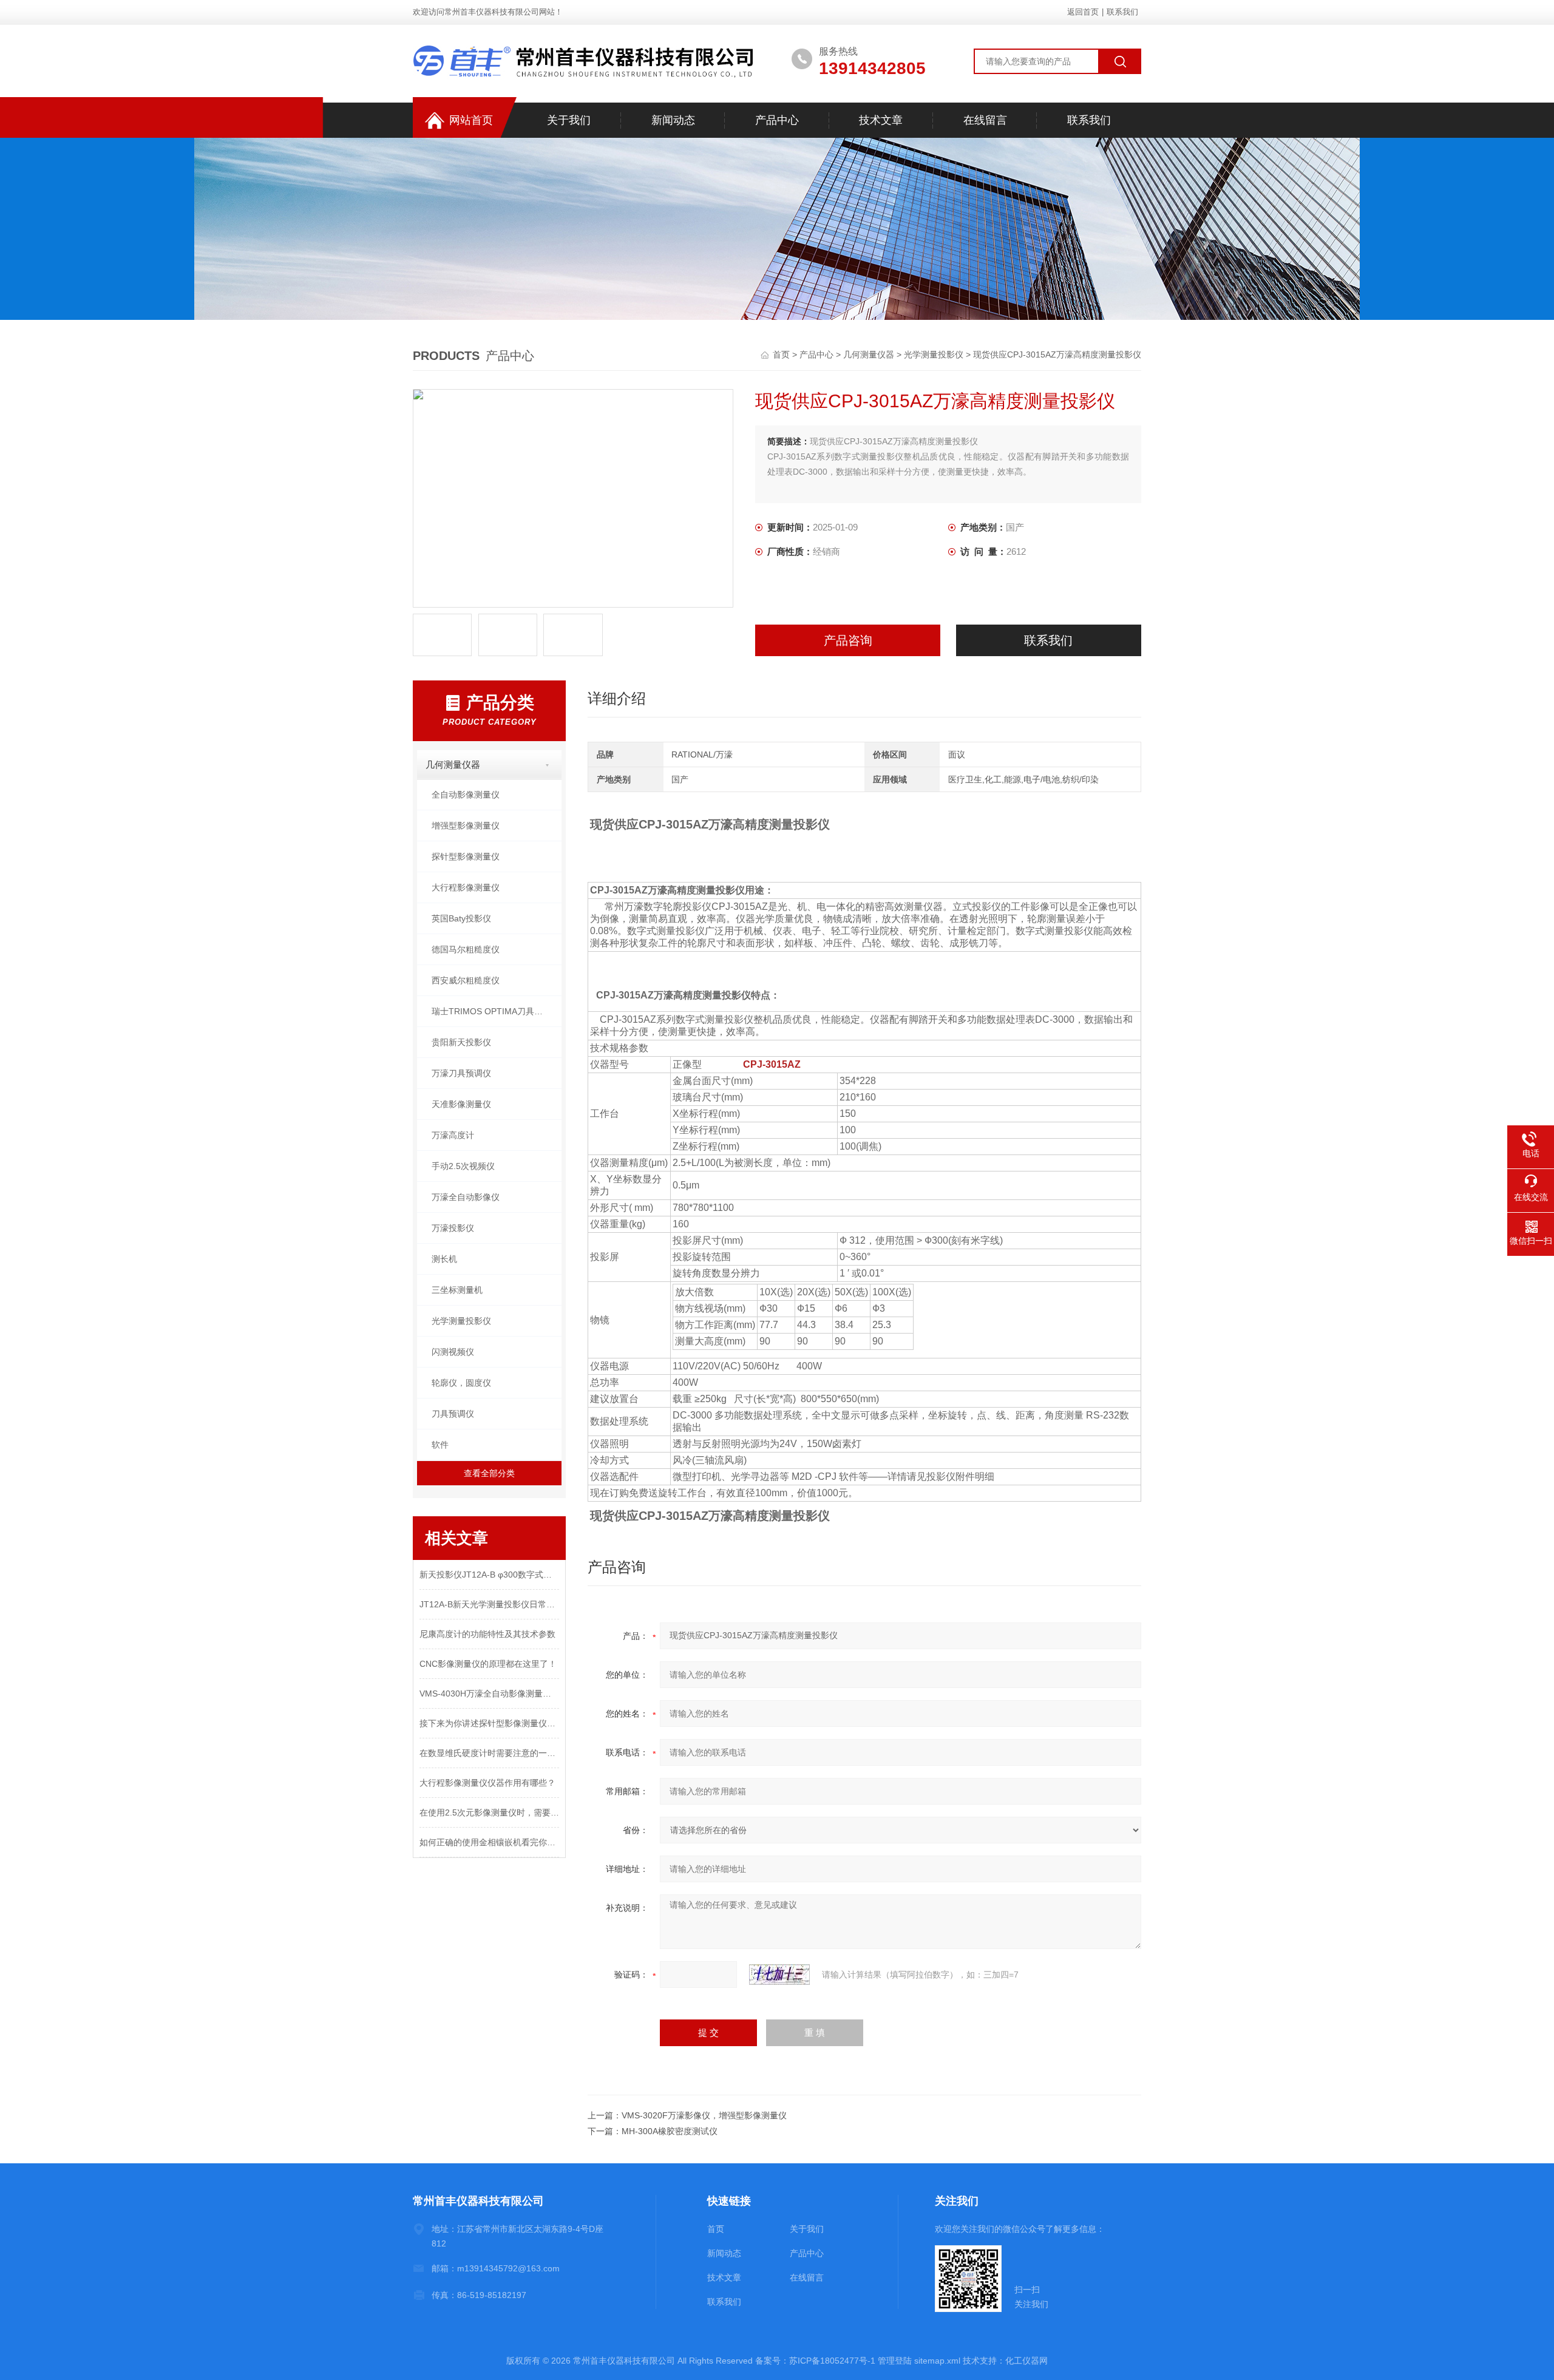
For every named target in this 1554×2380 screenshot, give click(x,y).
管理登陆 (895, 2361)
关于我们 (569, 120)
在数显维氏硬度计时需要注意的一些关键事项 (489, 1753)
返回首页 (1083, 12)
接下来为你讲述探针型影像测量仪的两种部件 (489, 1723)
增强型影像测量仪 (466, 826)
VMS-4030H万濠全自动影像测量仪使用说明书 (489, 1693)
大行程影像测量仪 (466, 887)
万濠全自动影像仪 (466, 1197)
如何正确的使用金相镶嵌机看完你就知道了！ (489, 1842)
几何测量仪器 (869, 354)
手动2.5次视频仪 (463, 1166)
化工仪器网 (1026, 2361)
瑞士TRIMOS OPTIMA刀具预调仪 (496, 1011)
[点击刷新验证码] (779, 1975)
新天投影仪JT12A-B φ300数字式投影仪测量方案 (489, 1575)
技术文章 (881, 120)
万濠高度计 (453, 1135)
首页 (782, 354)
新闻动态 (673, 120)
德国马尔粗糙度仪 (466, 949)
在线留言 (985, 120)
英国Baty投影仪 (461, 918)
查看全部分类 (489, 1473)
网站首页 (471, 120)
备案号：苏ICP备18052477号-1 (815, 2361)
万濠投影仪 (453, 1228)
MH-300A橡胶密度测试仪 (670, 2131)
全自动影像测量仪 (466, 795)
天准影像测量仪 (461, 1104)
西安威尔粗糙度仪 (466, 980)
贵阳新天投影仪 (461, 1042)
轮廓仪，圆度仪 (461, 1383)
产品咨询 (848, 640)
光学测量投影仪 (934, 354)
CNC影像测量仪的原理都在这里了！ (488, 1664)
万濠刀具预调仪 (461, 1073)
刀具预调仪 (453, 1414)
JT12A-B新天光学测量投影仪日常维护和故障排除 (489, 1604)
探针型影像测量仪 (466, 856)
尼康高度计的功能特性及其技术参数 (487, 1634)
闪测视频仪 (453, 1352)
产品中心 (777, 120)
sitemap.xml (937, 2361)
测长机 (444, 1259)
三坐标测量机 (457, 1290)
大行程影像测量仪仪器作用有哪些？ (487, 1783)
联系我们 (1122, 12)
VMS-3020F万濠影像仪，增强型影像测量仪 (704, 2115)
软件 (440, 1445)
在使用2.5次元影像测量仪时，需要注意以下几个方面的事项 (489, 1812)
